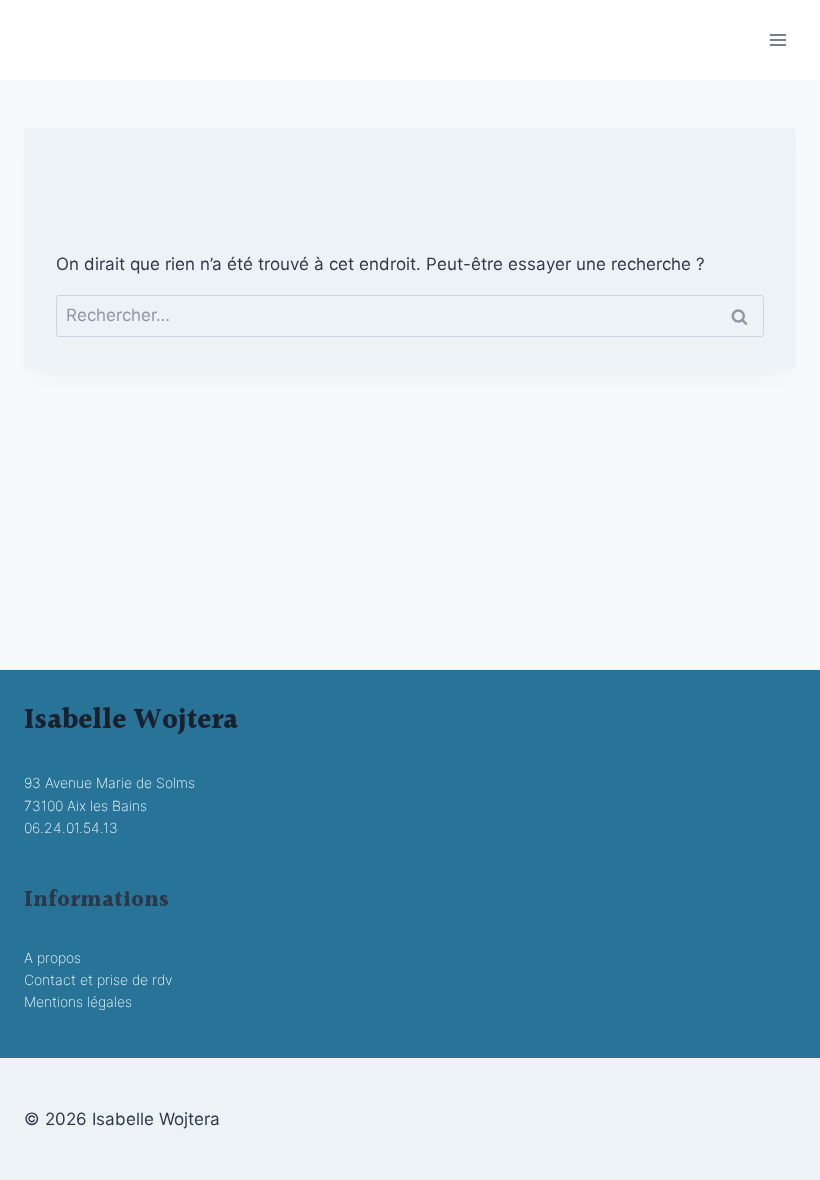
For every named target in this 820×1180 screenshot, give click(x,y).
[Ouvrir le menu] (777, 39)
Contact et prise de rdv (98, 979)
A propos (52, 957)
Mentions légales (78, 1001)
